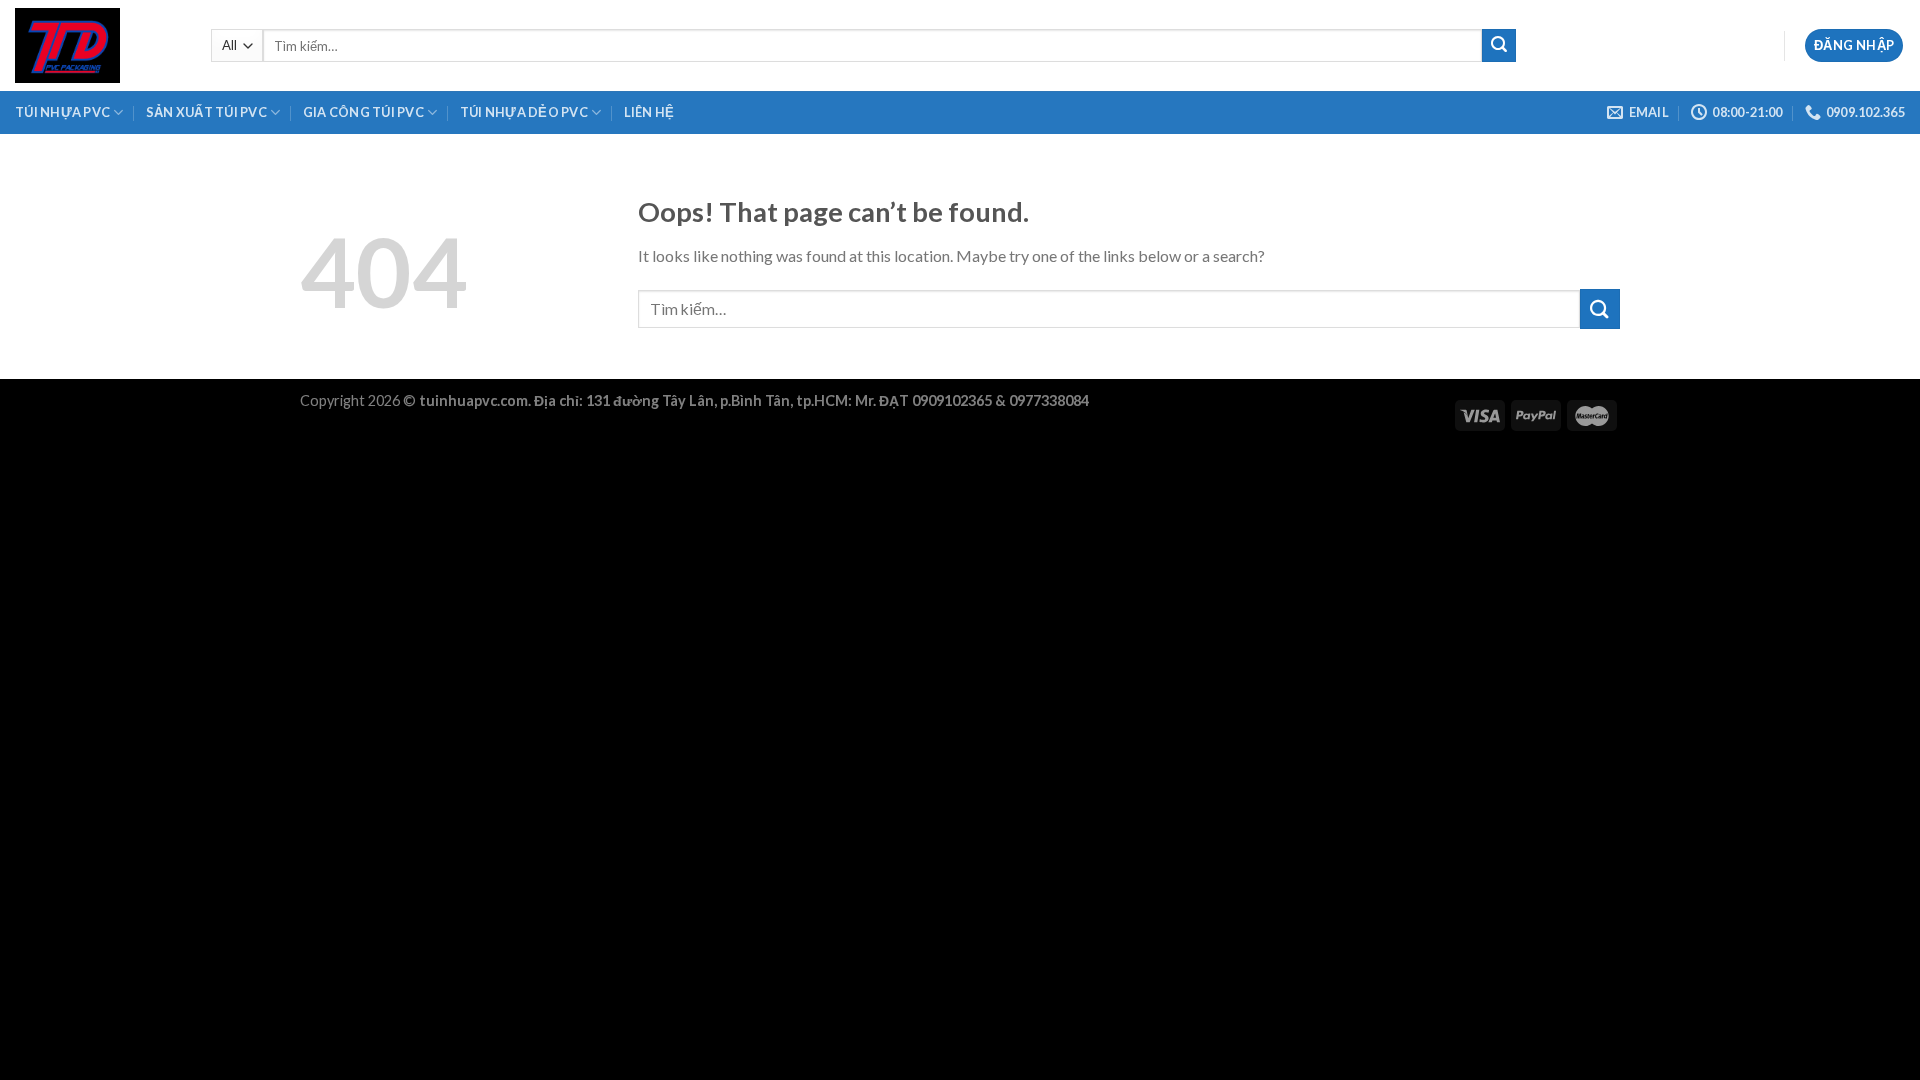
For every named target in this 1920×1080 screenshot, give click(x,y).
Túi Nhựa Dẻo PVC (524, 112)
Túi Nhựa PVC (62, 112)
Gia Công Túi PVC (363, 112)
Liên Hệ (649, 112)
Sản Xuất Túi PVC (206, 112)
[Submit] (1499, 46)
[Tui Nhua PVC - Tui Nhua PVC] (98, 45)
